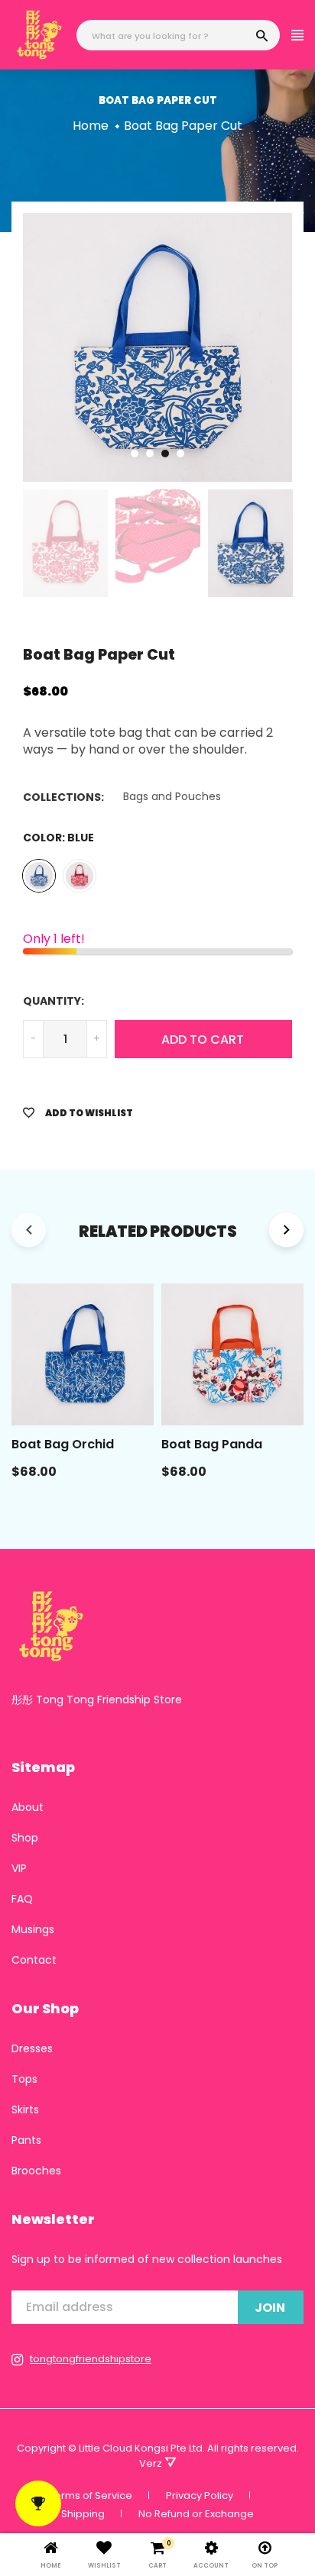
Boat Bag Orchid (63, 1444)
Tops (24, 2079)
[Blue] (39, 876)
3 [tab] (165, 454)
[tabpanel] (157, 347)
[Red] (80, 876)
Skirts (25, 2110)
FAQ (22, 1899)
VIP (19, 1868)
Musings (33, 1929)
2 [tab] (150, 454)
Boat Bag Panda (212, 1444)
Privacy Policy (200, 2495)
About (28, 1807)
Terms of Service (91, 2495)
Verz (152, 2463)
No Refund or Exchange (196, 2514)
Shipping (83, 2514)
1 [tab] (135, 454)
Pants (26, 2140)
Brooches (36, 2171)
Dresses (32, 2048)
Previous (11, 347)
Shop (25, 1838)
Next (304, 347)
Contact (34, 1960)
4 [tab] (180, 454)
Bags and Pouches (172, 796)
